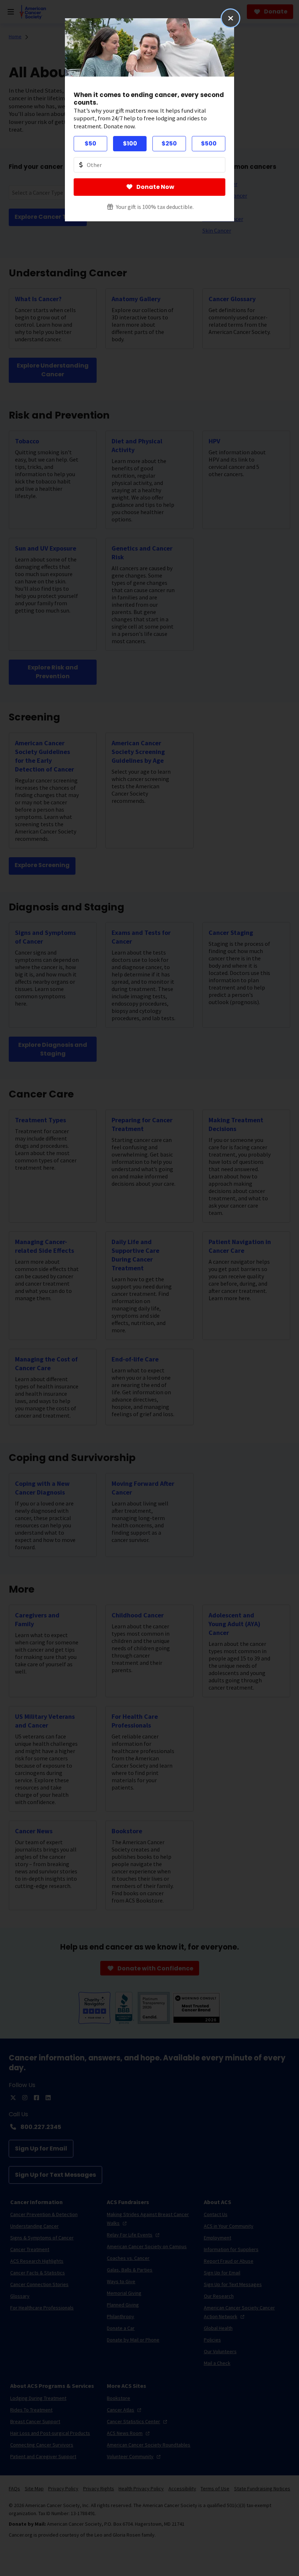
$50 (90, 143)
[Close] (230, 18)
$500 (209, 143)
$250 (169, 143)
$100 (130, 143)
